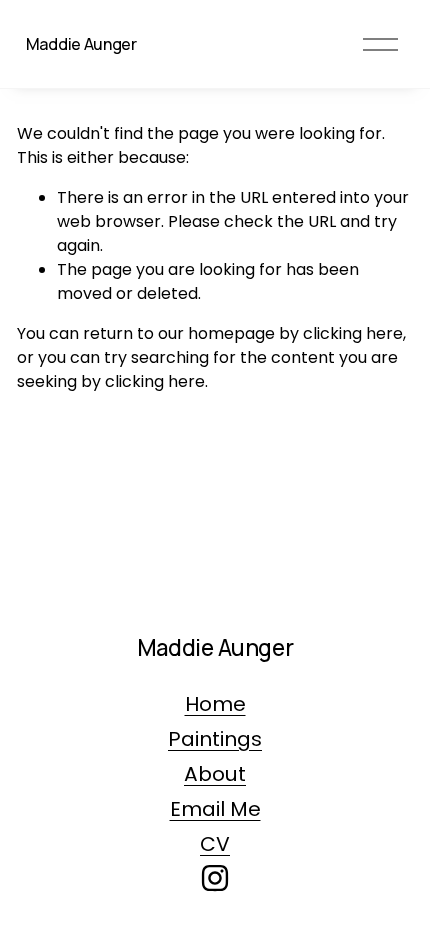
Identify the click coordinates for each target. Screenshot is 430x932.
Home (215, 704)
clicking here (353, 333)
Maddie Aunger (81, 44)
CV (215, 844)
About (215, 774)
